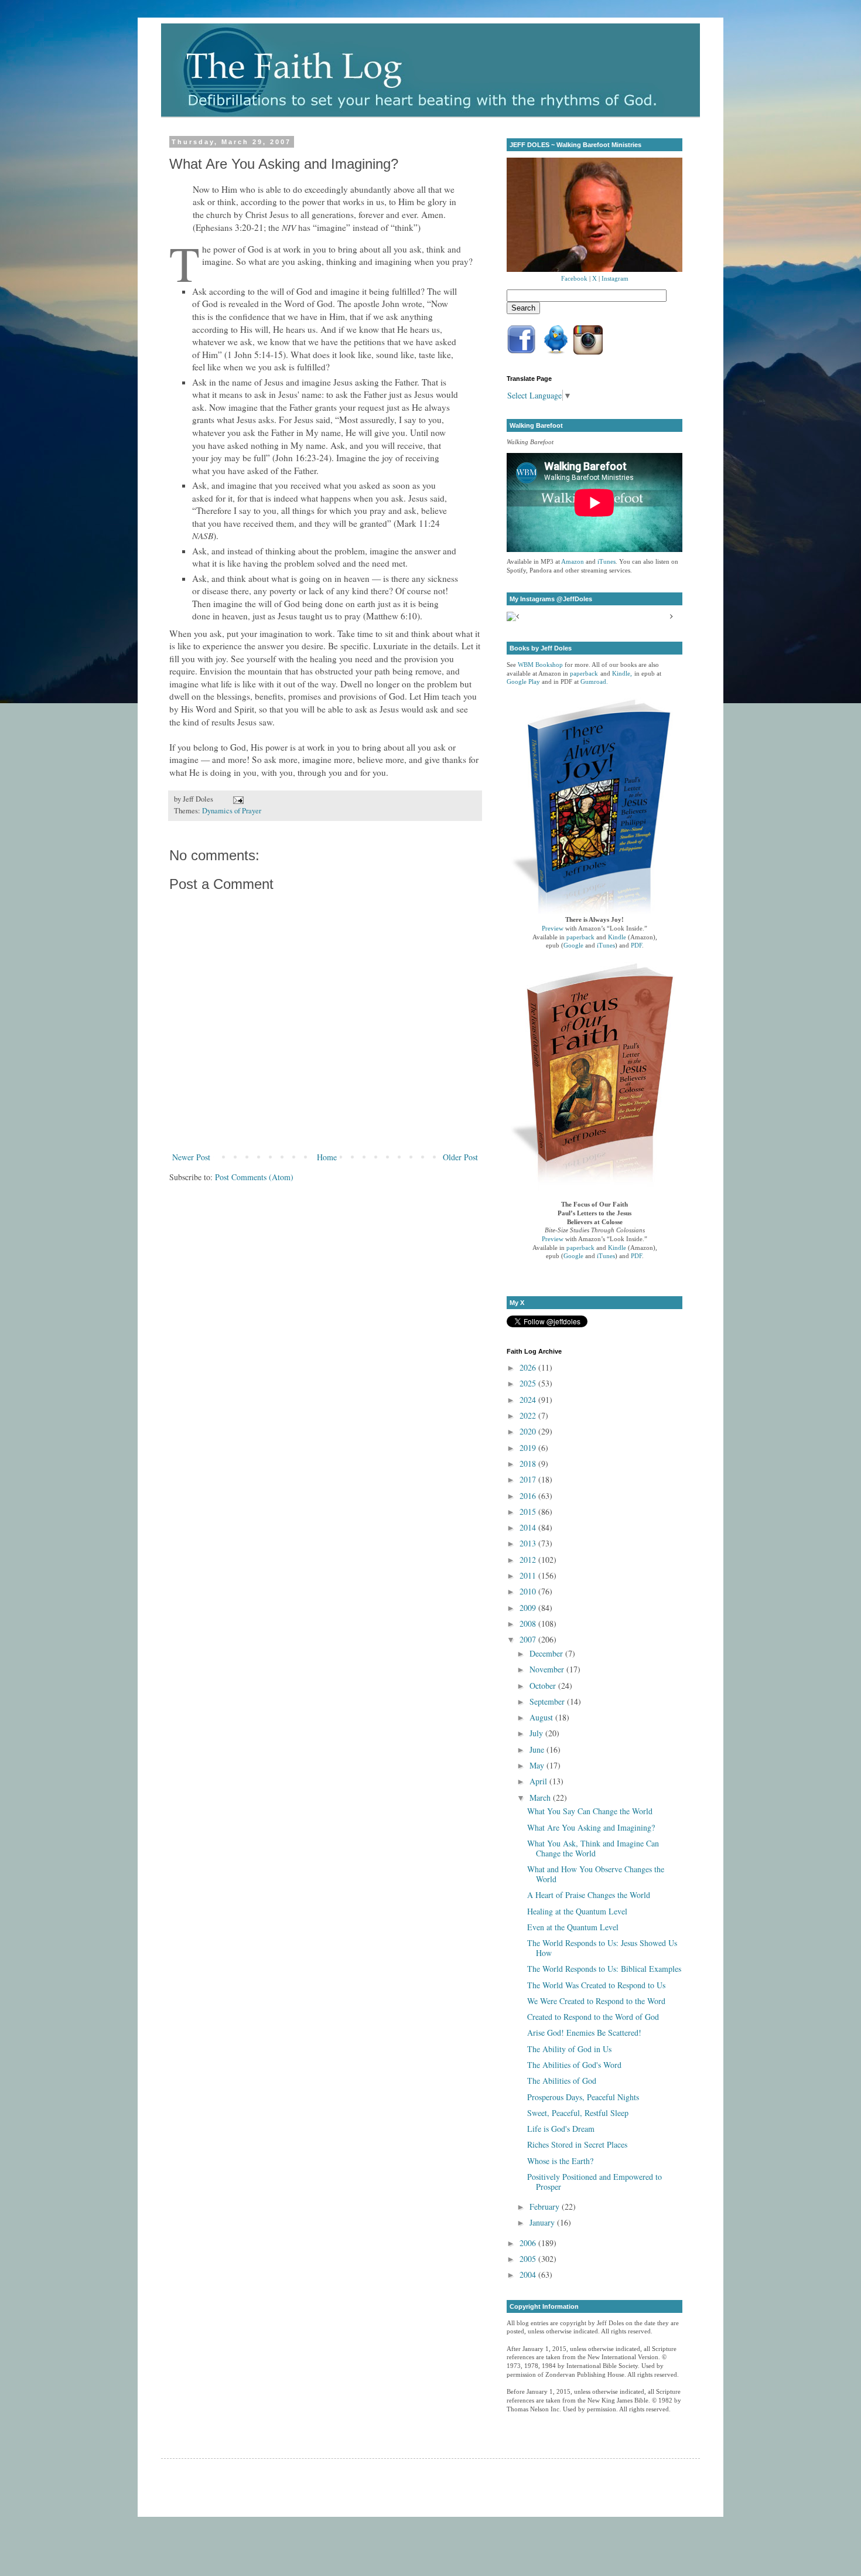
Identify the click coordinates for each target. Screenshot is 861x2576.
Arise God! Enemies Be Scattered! (584, 2032)
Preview (553, 928)
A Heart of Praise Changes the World (589, 1895)
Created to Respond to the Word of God (593, 2017)
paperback (584, 674)
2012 (529, 1560)
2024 (529, 1400)
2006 (529, 2243)
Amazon (573, 562)
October (544, 1686)
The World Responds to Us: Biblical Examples (604, 1969)
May (538, 1765)
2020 (529, 1431)
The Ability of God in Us (569, 2049)
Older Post (460, 1157)
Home (327, 1157)
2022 (529, 1415)
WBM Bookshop (540, 665)
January (543, 2222)
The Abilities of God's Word (574, 2065)
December (547, 1653)
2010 (529, 1591)
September (548, 1701)
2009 (529, 1608)
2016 (529, 1496)
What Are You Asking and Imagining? (591, 1827)
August (542, 1717)
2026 (529, 1367)
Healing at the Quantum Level (577, 1911)
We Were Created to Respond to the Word (596, 2001)
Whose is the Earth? (560, 2161)
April (539, 1781)
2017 (529, 1479)
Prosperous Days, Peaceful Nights (583, 2097)
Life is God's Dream (561, 2129)
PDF (636, 945)
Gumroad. (594, 682)
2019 (529, 1448)
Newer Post (191, 1157)
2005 (529, 2259)
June (538, 1749)
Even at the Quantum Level (573, 1927)
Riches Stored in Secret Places (577, 2144)
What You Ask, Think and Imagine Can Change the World (593, 1848)
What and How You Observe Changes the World (596, 1874)
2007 (529, 1639)
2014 (529, 1527)
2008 (529, 1623)
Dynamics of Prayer (232, 811)
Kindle (617, 937)
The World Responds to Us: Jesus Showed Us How (602, 1948)
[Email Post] (237, 799)
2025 (529, 1383)
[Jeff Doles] (594, 216)
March (541, 1798)
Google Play (523, 682)
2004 (529, 2275)
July (537, 1733)
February (546, 2207)
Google (573, 945)
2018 (529, 1464)
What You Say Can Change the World (590, 1811)
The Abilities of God (562, 2081)
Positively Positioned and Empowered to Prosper (594, 2182)
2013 (529, 1543)
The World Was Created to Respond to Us (596, 1985)
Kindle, (622, 674)
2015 (529, 1512)
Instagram (615, 279)
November (548, 1669)
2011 (529, 1575)
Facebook (574, 279)
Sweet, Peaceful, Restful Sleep (578, 2113)
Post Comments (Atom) (254, 1177)
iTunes (607, 562)
